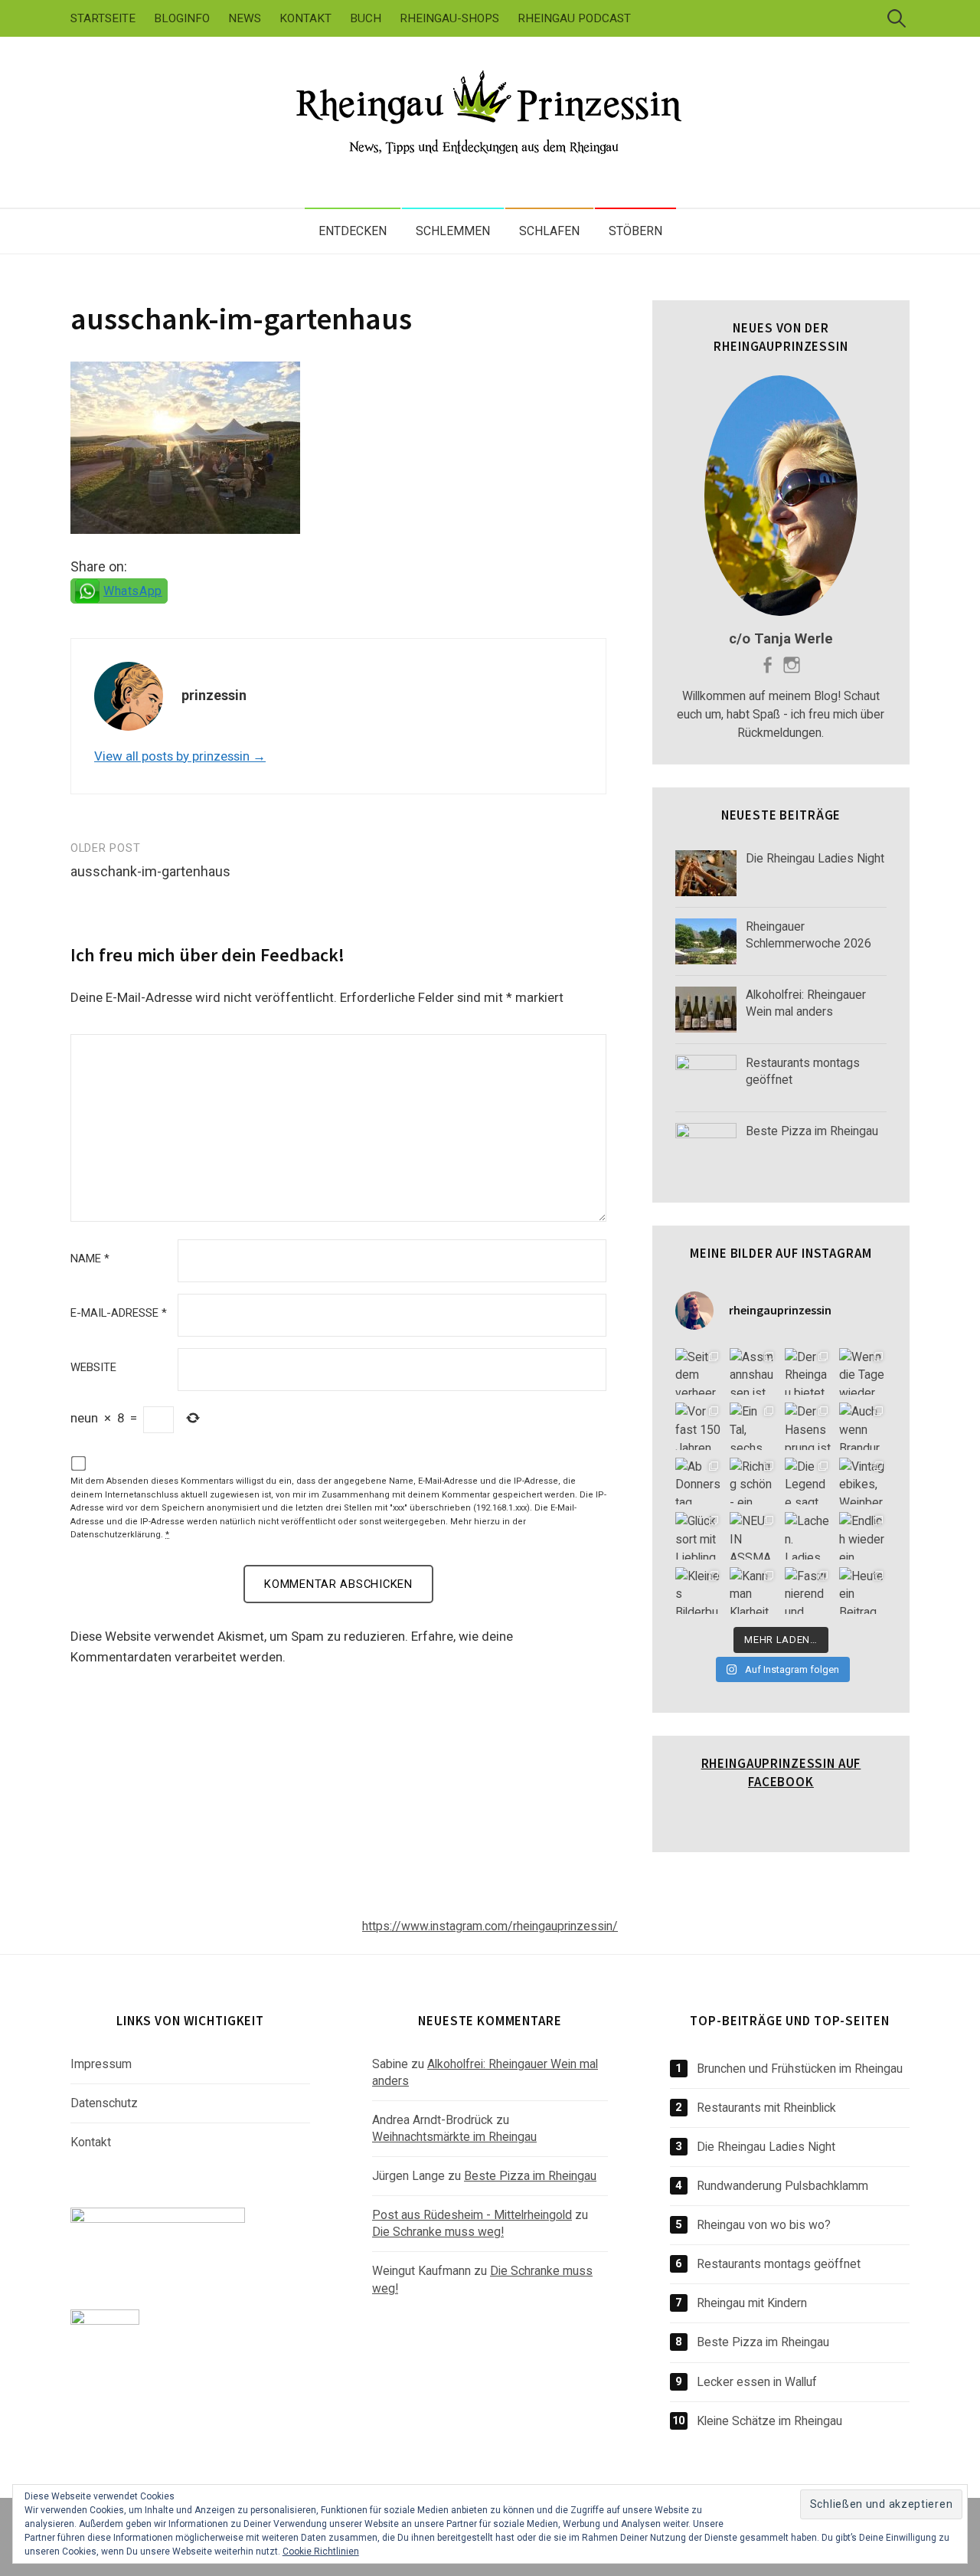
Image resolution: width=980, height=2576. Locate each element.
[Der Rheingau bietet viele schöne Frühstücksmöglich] (808, 1372)
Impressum (101, 2064)
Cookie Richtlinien (321, 2551)
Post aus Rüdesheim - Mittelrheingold (472, 2215)
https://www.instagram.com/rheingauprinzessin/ (490, 1926)
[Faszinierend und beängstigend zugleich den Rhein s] (808, 1591)
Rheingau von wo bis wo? (764, 2225)
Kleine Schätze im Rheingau (769, 2421)
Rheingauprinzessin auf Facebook (781, 1772)
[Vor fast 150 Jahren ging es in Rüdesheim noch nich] (699, 1426)
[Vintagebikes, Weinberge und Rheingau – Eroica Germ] (863, 1481)
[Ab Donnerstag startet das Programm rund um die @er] (699, 1481)
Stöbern (635, 231)
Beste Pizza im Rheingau (530, 2176)
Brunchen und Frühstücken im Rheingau (800, 2069)
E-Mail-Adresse (119, 1313)
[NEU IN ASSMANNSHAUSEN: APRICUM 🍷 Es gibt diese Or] (753, 1536)
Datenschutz (104, 2103)
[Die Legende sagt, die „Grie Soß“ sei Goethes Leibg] (808, 1481)
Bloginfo (182, 18)
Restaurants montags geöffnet (779, 2264)
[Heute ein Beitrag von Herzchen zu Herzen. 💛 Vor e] (863, 1591)
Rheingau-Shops (449, 18)
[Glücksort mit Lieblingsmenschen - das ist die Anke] (699, 1536)
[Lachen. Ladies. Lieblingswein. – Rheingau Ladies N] (808, 1536)
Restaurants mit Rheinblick (766, 2108)
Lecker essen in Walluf (757, 2382)
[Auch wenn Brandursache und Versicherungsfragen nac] (863, 1426)
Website (93, 1368)
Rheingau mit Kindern (752, 2303)
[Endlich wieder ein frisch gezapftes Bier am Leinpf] (863, 1536)
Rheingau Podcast (574, 18)
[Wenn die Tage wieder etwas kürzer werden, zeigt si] (863, 1372)
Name (90, 1259)
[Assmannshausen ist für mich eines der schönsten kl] (753, 1372)
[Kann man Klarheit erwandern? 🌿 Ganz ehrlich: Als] (753, 1591)
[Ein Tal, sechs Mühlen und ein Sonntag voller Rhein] (753, 1426)
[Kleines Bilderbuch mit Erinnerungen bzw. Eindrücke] (699, 1591)
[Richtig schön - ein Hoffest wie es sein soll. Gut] (753, 1481)
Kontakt (305, 18)
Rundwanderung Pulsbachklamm (782, 2186)
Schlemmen (453, 231)
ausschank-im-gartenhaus (241, 319)
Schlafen (549, 231)
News (245, 18)
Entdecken (353, 231)
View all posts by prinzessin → (180, 756)
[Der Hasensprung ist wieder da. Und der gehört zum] (808, 1426)
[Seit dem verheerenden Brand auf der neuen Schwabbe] (699, 1372)
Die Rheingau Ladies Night (766, 2147)
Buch (366, 18)
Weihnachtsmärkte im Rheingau (454, 2137)
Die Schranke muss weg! (438, 2232)
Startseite (103, 18)
